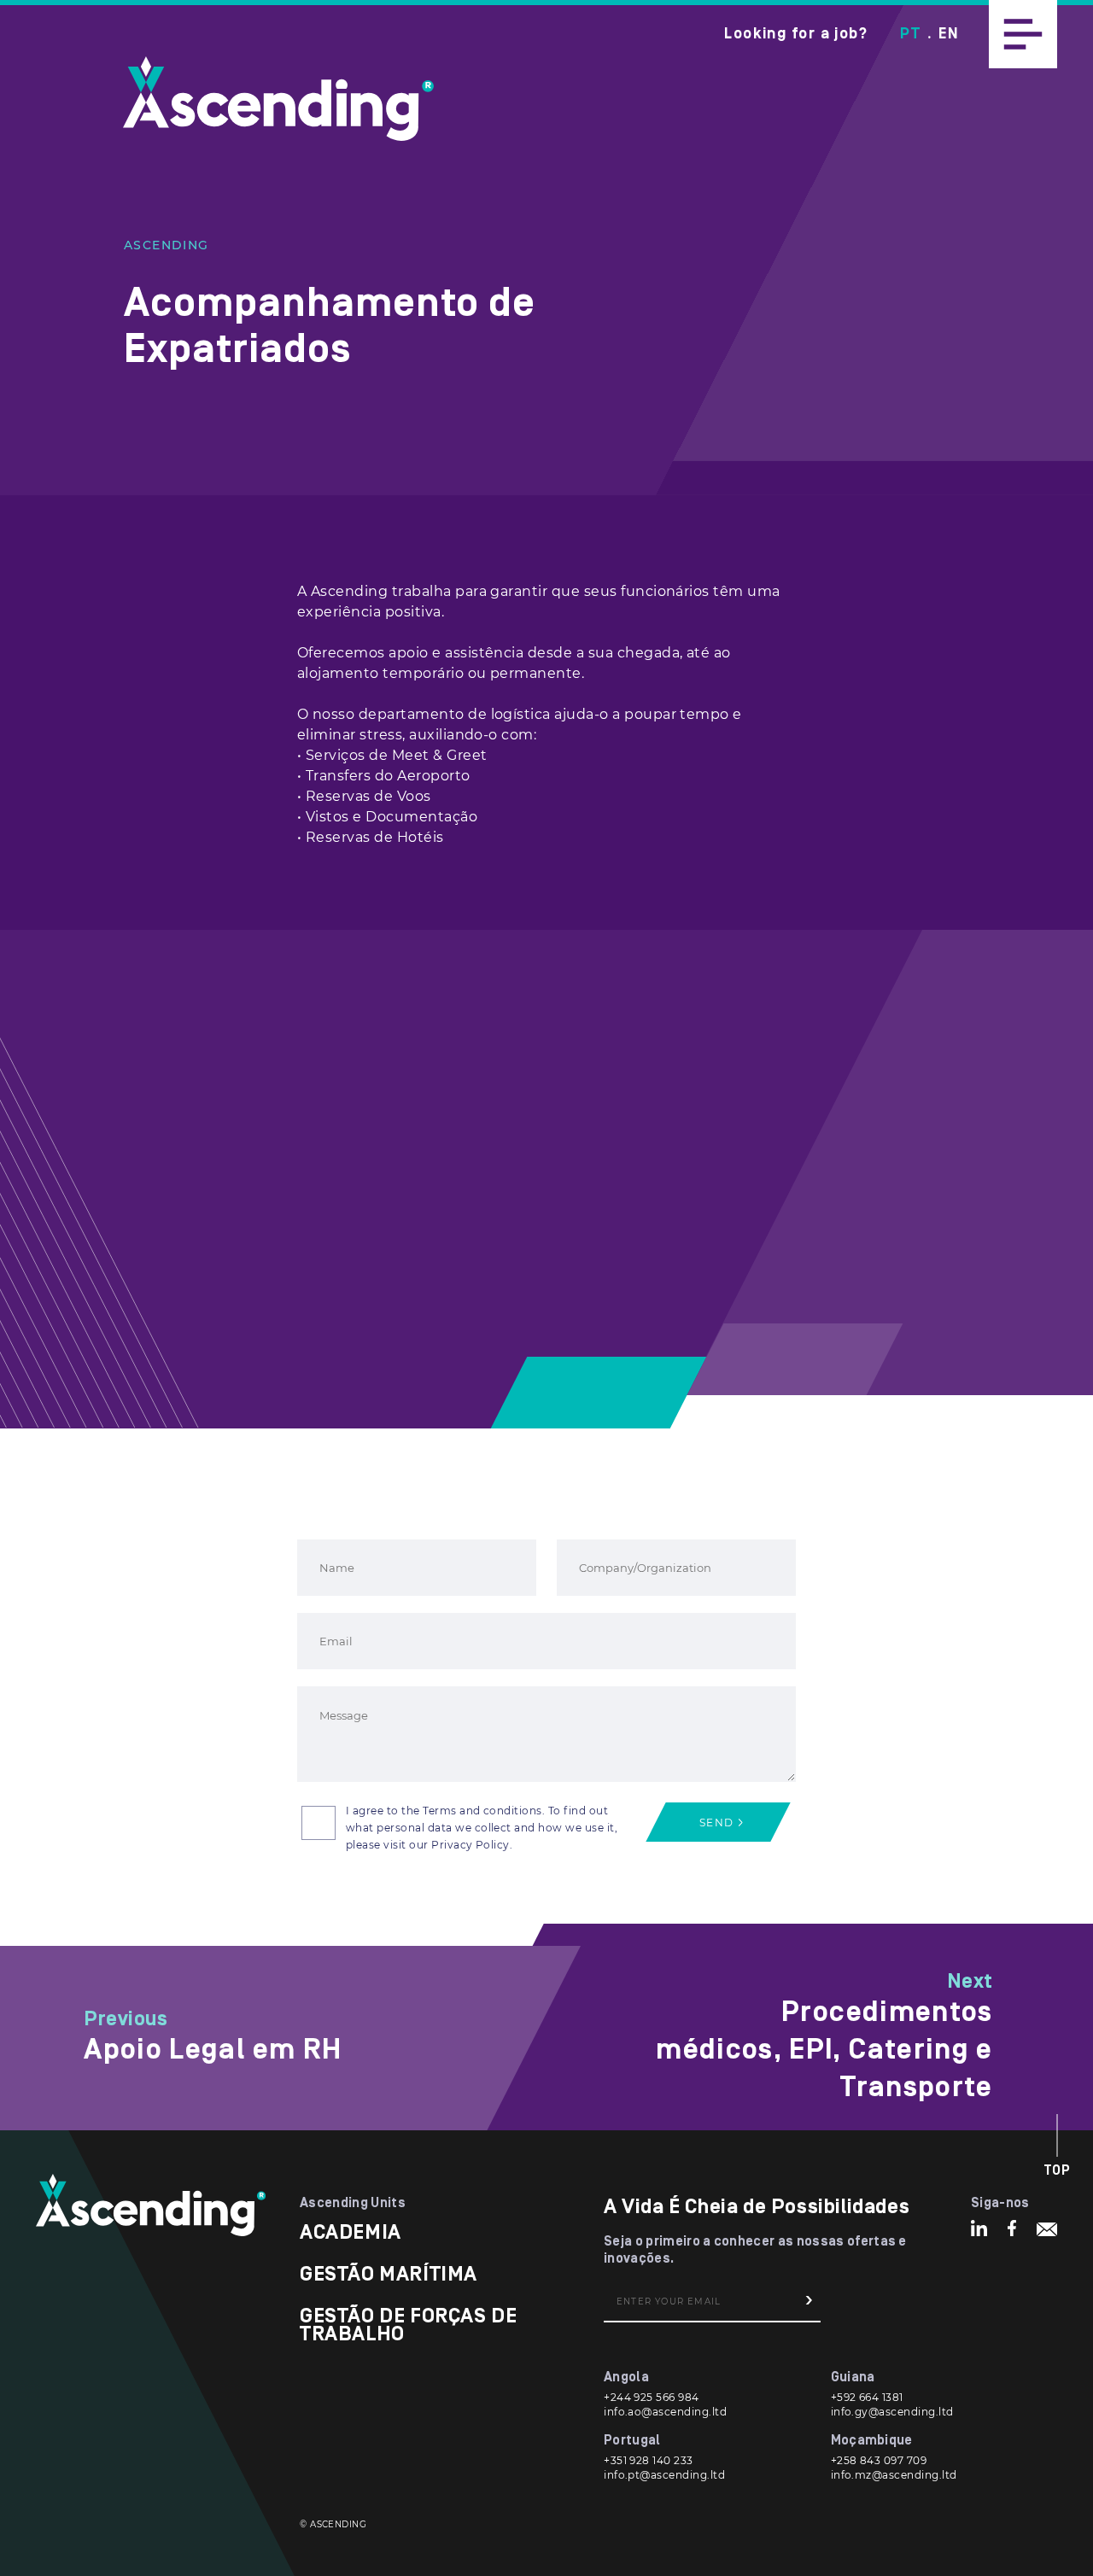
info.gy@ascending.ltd (892, 2412)
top (1058, 2170)
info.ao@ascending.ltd (665, 2412)
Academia (351, 2232)
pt (910, 34)
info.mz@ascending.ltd (894, 2475)
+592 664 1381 (867, 2397)
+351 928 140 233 (649, 2460)
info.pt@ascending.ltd (664, 2475)
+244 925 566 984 (652, 2397)
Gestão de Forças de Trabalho (408, 2325)
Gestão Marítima (389, 2274)
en (949, 34)
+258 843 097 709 (879, 2460)
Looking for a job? (796, 34)
